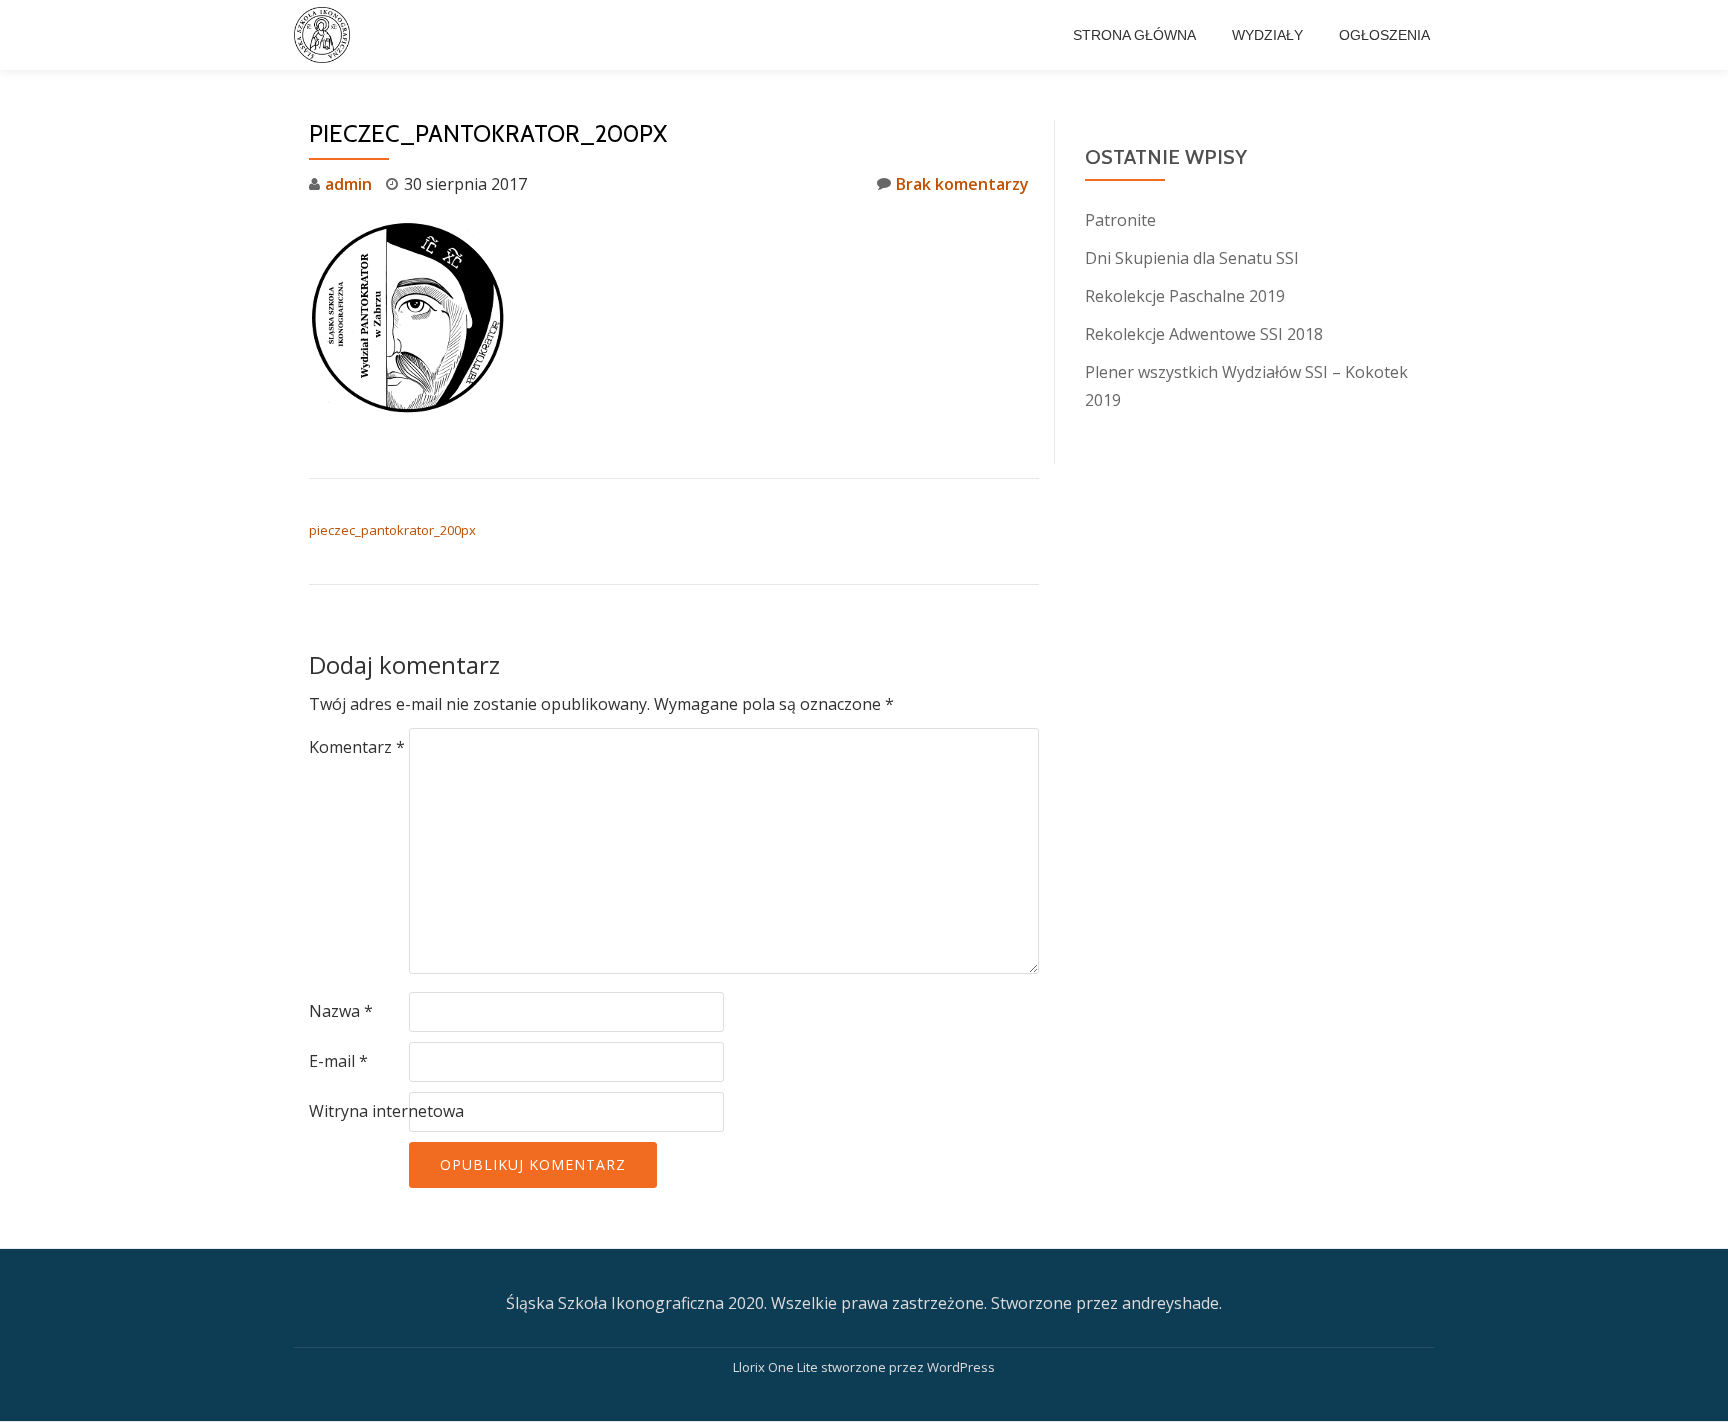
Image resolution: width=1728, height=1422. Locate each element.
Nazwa (341, 1011)
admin (348, 184)
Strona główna (1134, 35)
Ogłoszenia (1384, 35)
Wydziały (1267, 35)
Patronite (1120, 220)
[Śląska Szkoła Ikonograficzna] (325, 35)
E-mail (338, 1061)
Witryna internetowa (386, 1111)
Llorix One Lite (777, 1367)
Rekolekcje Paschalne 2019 (1185, 296)
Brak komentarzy (962, 184)
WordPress (961, 1367)
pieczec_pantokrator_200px (392, 530)
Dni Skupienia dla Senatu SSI (1192, 258)
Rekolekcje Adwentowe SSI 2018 (1204, 334)
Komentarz (357, 747)
